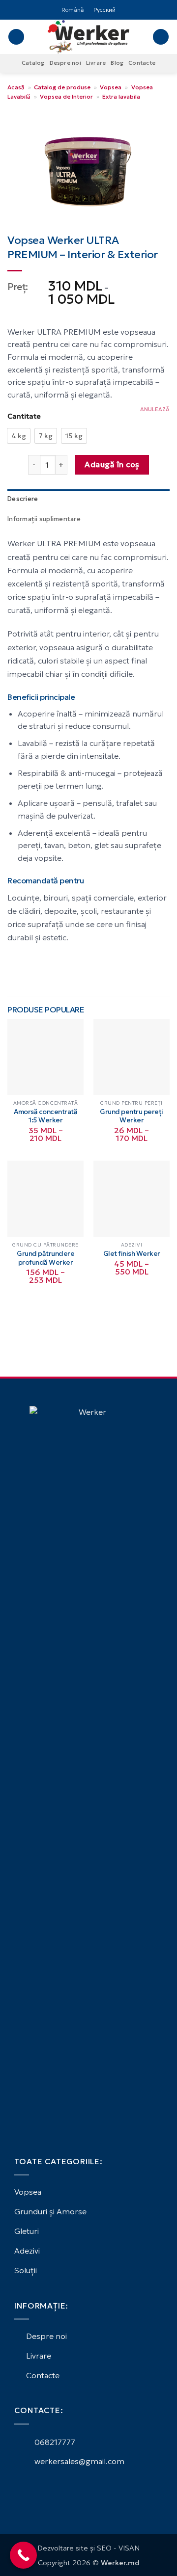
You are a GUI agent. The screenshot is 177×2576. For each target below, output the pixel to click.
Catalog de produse (62, 87)
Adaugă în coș (112, 465)
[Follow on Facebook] (20, 2489)
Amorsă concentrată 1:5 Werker (45, 1116)
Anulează (155, 409)
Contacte (142, 63)
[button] (16, 37)
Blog (117, 63)
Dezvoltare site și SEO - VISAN (88, 2548)
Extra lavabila (121, 96)
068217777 (54, 2442)
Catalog (33, 63)
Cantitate (24, 416)
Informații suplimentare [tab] (44, 519)
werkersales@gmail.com (78, 2461)
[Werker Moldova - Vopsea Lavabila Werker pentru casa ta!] (88, 37)
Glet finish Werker (132, 1254)
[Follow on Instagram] (32, 2489)
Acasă (16, 87)
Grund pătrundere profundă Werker (45, 1258)
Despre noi (65, 63)
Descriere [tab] (23, 499)
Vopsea (111, 87)
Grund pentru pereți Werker (132, 1116)
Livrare (96, 63)
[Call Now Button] (23, 2555)
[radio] (19, 436)
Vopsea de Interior (66, 96)
